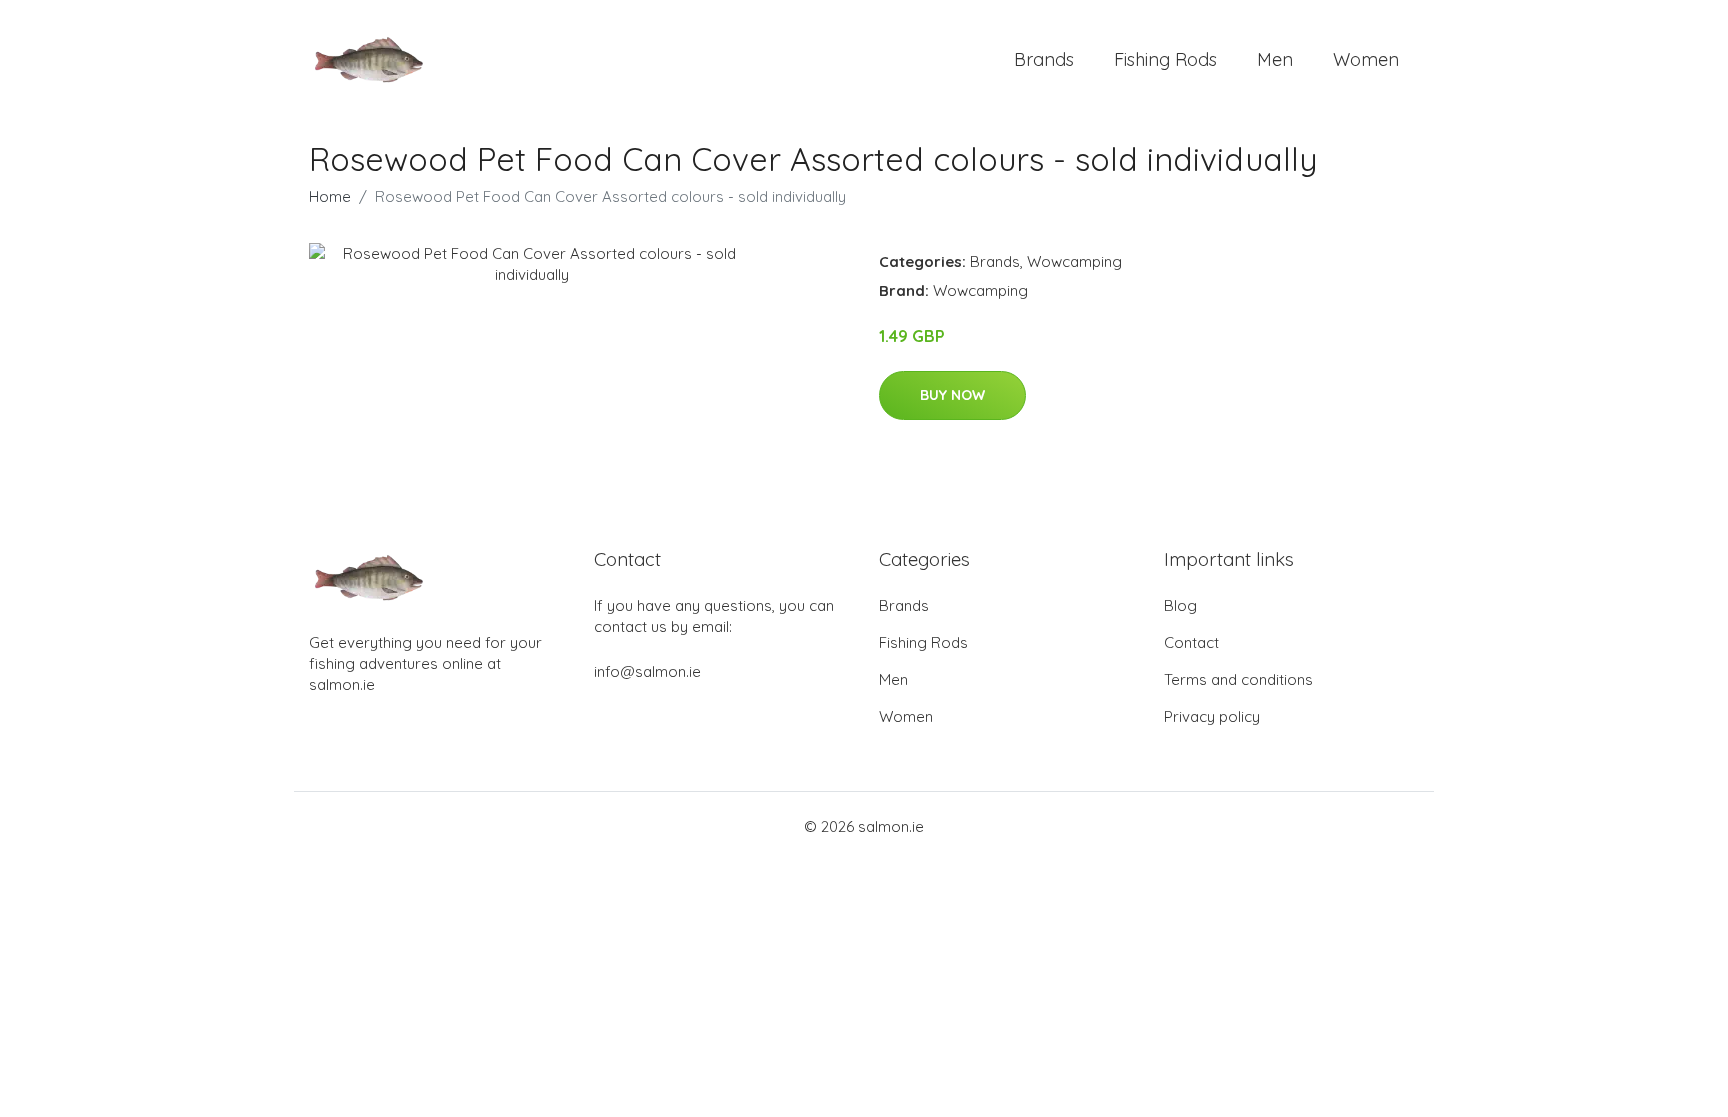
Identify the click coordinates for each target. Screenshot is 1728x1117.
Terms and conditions (1238, 679)
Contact (1191, 642)
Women (1366, 59)
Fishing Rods (1165, 59)
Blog (1180, 605)
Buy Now (952, 395)
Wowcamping (1074, 261)
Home (330, 196)
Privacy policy (1212, 716)
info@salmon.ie (647, 671)
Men (1275, 59)
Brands (1044, 59)
